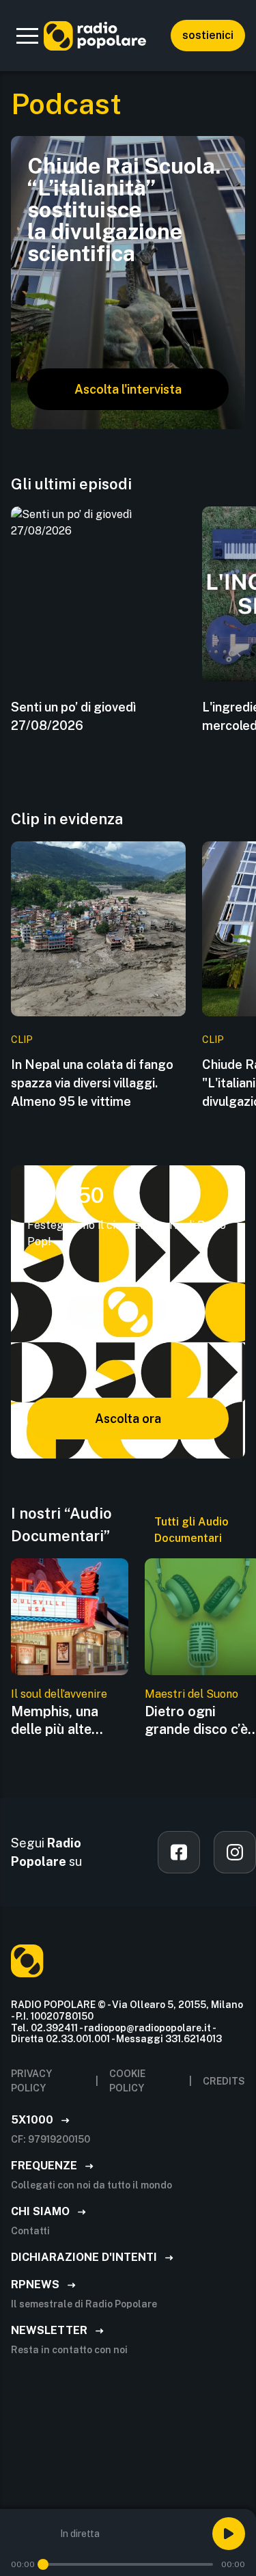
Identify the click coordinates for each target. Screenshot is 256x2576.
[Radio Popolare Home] (95, 36)
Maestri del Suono (191, 1694)
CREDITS (224, 2081)
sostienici (208, 35)
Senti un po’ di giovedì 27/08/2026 (73, 716)
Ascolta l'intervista (128, 389)
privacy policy (31, 2081)
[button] (27, 36)
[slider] (43, 2564)
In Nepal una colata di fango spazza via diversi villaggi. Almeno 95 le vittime (92, 1083)
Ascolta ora (128, 1419)
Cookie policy (127, 2081)
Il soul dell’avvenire (59, 1694)
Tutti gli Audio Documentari (191, 1530)
